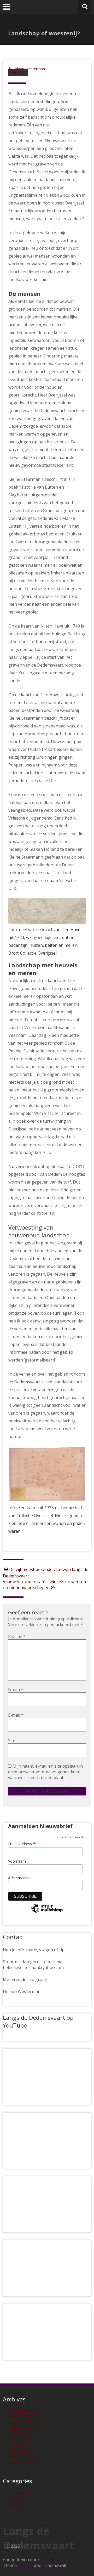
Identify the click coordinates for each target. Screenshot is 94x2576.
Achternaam (18, 1878)
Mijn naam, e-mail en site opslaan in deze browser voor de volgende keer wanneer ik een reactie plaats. (45, 1772)
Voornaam (17, 1861)
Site (12, 1741)
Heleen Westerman (29, 69)
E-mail (16, 1715)
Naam (16, 1690)
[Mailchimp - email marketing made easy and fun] (47, 1912)
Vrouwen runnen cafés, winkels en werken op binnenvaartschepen (44, 1585)
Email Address (22, 1844)
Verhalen (18, 72)
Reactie (17, 1637)
